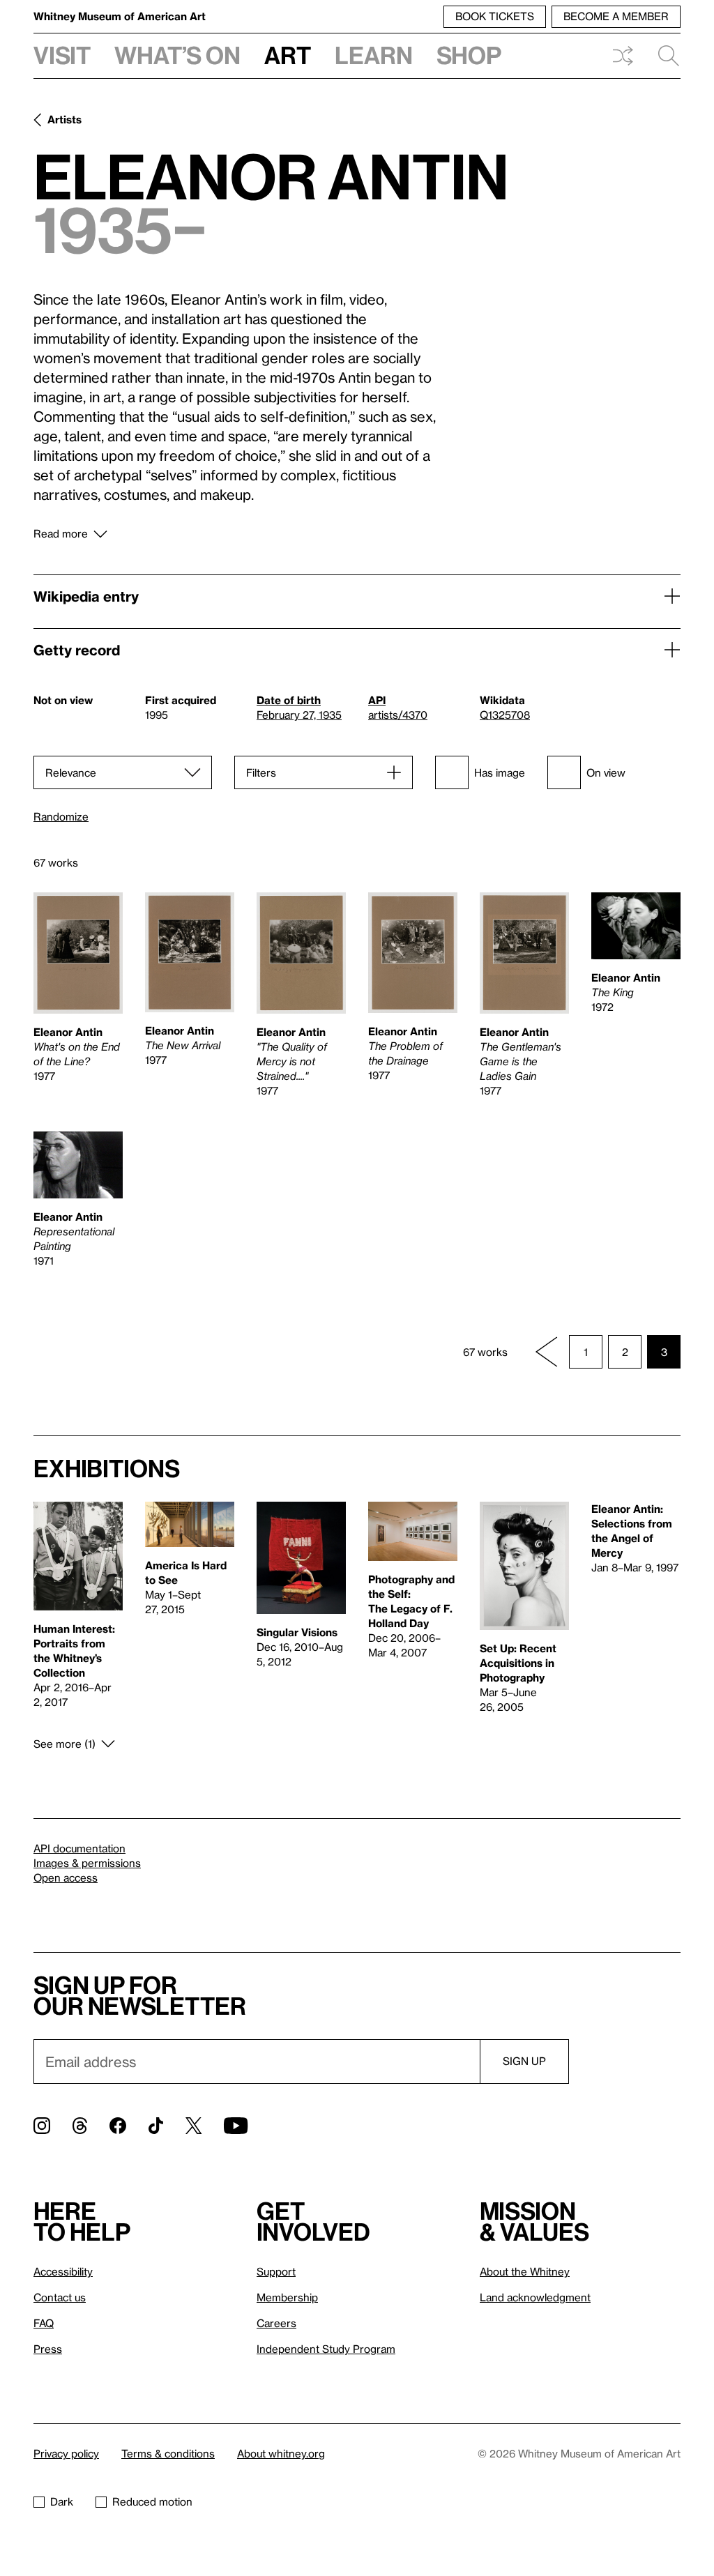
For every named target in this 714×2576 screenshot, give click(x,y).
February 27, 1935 (299, 715)
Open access (66, 1877)
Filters (261, 772)
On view (606, 772)
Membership (287, 2297)
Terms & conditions (168, 2453)
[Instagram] (42, 2126)
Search (663, 56)
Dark (62, 2501)
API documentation (79, 1848)
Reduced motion (152, 2501)
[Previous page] (547, 1352)
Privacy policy (66, 2453)
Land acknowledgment (535, 2297)
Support (276, 2271)
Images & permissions (87, 1863)
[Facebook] (118, 2126)
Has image (500, 772)
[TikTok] (156, 2126)
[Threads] (80, 2126)
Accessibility (63, 2271)
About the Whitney (525, 2271)
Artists (64, 119)
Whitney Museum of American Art (120, 16)
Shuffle (623, 56)
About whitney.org (281, 2453)
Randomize (61, 817)
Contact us (60, 2297)
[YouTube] (236, 2126)
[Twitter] (193, 2126)
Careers (276, 2323)
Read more (61, 533)
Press (48, 2349)
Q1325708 (505, 715)
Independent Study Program (326, 2349)
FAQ (44, 2323)
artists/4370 (398, 715)
